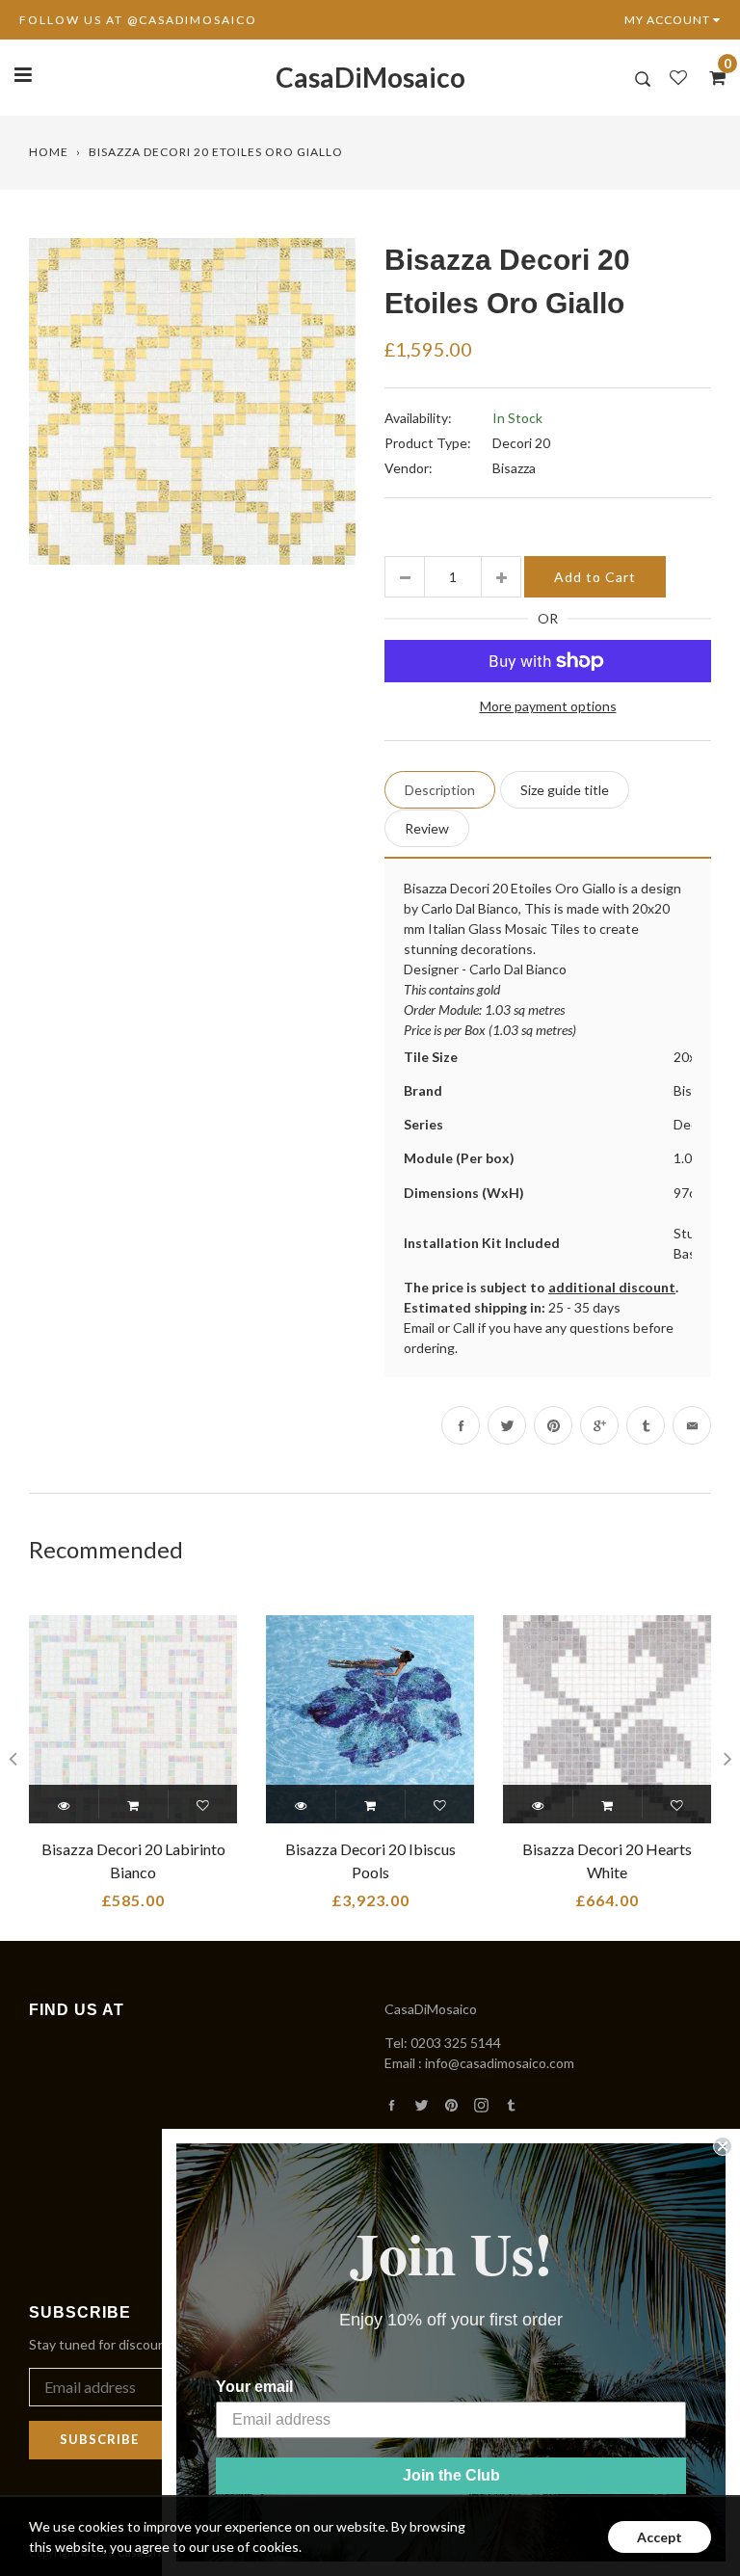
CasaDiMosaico (370, 77)
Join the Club (451, 2475)
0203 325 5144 (456, 2043)
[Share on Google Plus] (599, 1425)
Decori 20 (521, 443)
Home (49, 152)
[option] (192, 401)
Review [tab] (427, 828)
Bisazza (514, 468)
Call (464, 1328)
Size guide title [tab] (565, 790)
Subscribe (99, 2439)
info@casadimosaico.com (500, 2063)
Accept (660, 2537)
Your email (254, 2387)
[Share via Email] (692, 1425)
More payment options (548, 706)
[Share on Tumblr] (646, 1425)
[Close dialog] (723, 2146)
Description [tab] (440, 790)
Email (419, 1328)
